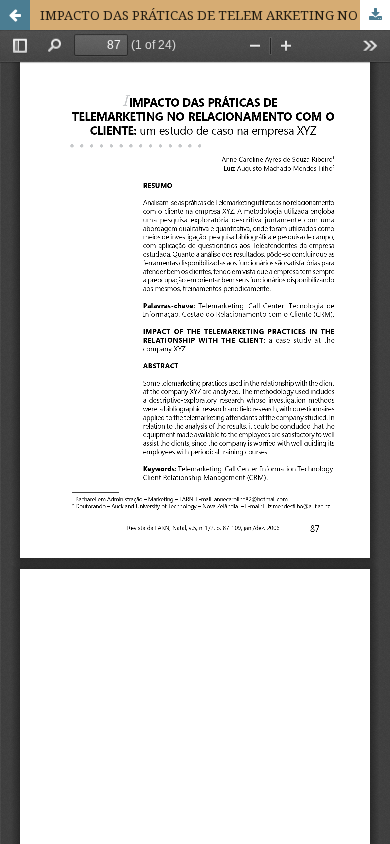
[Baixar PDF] (375, 15)
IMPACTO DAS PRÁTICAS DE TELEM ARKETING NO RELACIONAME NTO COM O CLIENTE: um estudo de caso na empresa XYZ (215, 15)
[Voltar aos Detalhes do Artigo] (15, 15)
